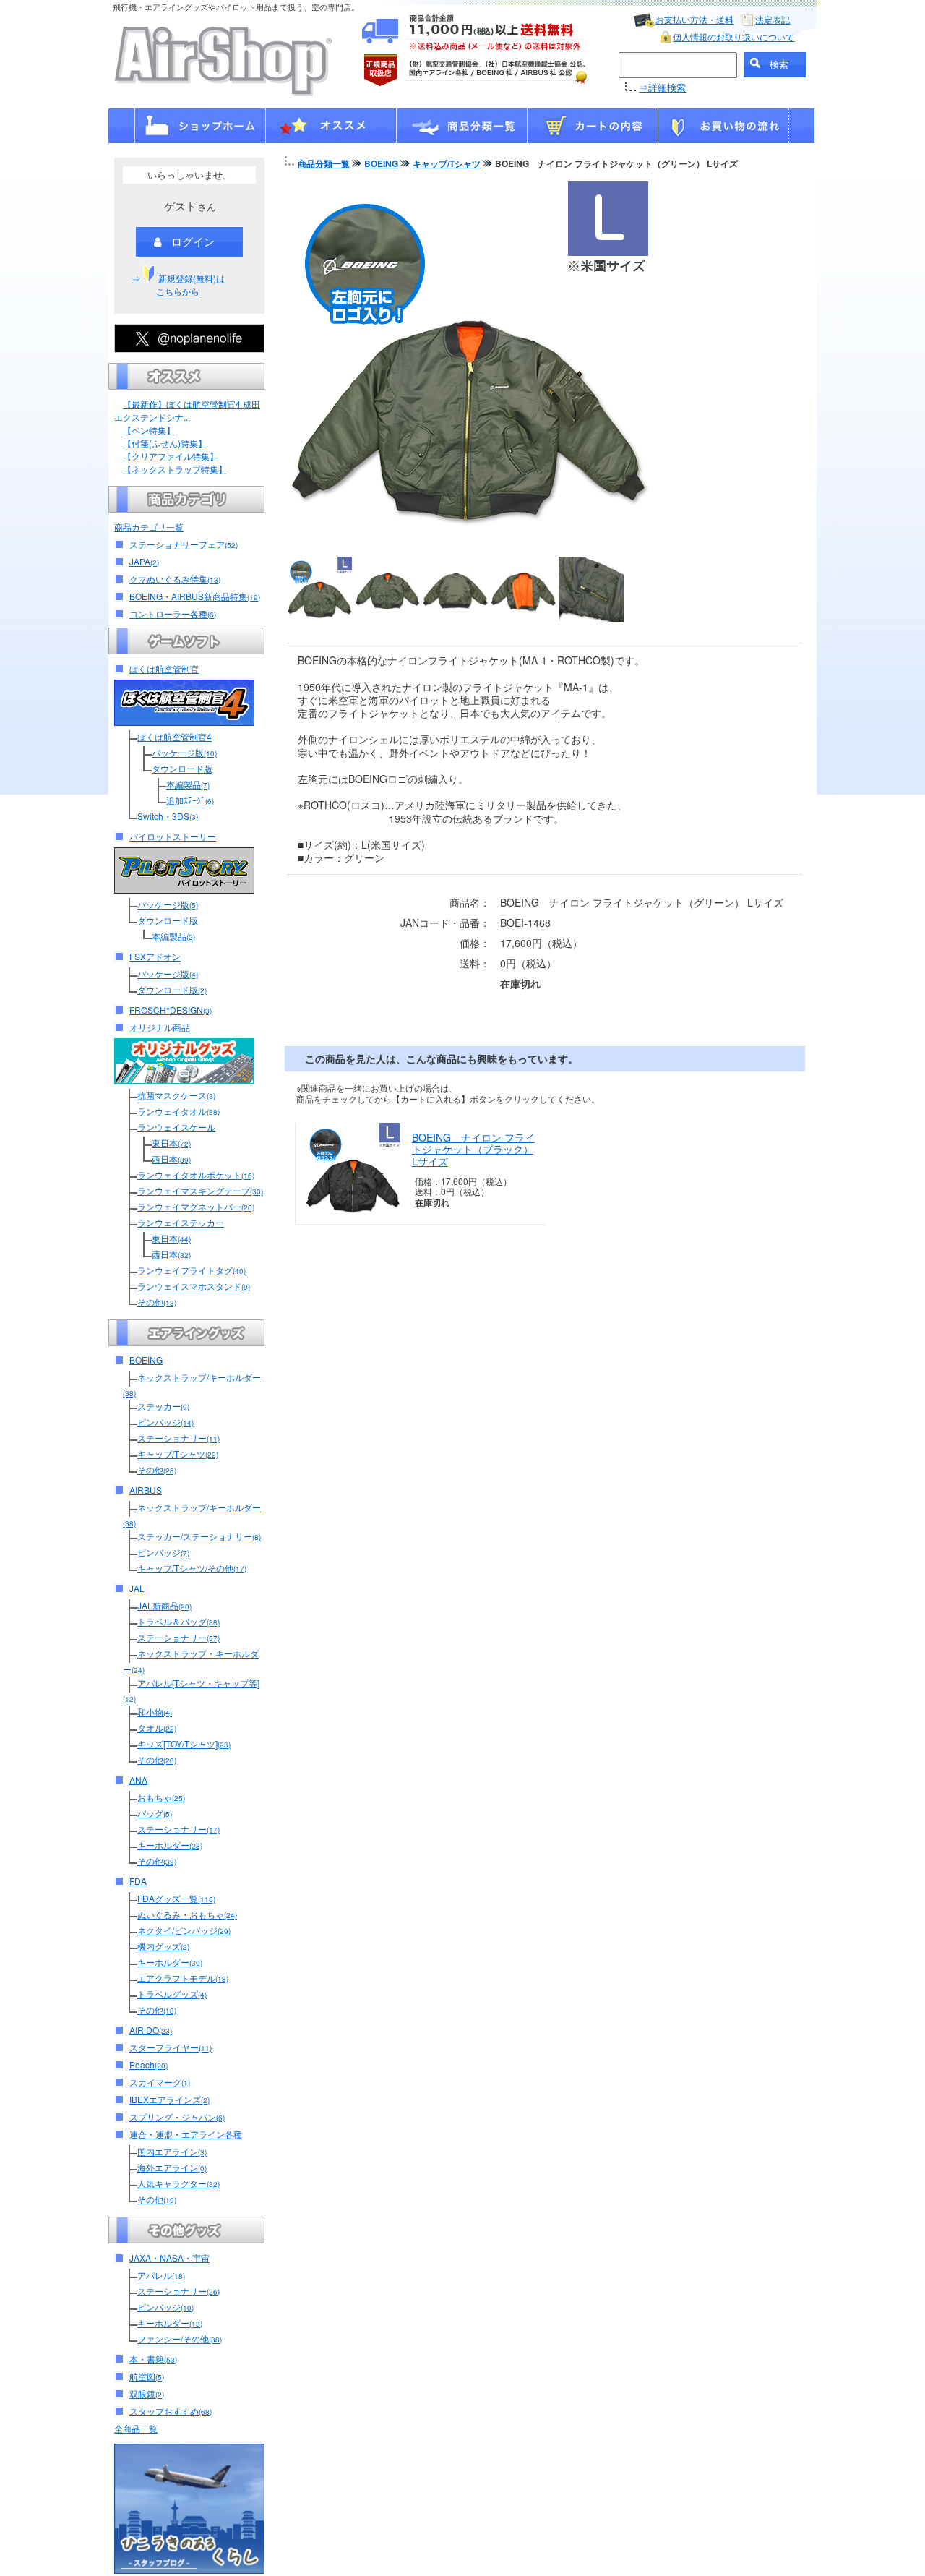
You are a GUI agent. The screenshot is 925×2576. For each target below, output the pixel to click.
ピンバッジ (165, 1422)
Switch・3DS (168, 816)
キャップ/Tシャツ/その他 (192, 1568)
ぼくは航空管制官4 (175, 736)
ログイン (193, 241)
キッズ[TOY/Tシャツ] (184, 1743)
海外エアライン (172, 2167)
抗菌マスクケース (176, 1095)
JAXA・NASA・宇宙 (169, 2258)
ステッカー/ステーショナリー (199, 1536)
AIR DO (151, 2030)
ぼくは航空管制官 (164, 668)
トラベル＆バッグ (178, 1621)
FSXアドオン (155, 956)
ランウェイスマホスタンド (194, 1286)
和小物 (155, 1712)
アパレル (161, 2275)
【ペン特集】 (149, 430)
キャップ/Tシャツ (178, 1454)
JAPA (144, 561)
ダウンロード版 (182, 768)
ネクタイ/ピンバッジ (184, 1930)
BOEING (146, 1360)
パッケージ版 (184, 752)
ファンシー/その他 (180, 2338)
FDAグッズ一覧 (176, 1898)
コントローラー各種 (173, 613)
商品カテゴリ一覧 (149, 527)
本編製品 (188, 784)
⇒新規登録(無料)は (178, 284)
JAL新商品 (164, 1605)
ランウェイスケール (176, 1127)
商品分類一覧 (324, 163)
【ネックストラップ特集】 (175, 469)
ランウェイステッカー (181, 1222)
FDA (138, 1881)
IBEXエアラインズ (169, 2099)
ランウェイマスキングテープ (200, 1190)
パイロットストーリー (173, 836)
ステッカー (163, 1406)
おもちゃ (161, 1797)
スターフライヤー (171, 2047)
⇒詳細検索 (662, 87)
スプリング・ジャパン (177, 2117)
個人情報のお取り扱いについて (733, 37)
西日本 (171, 1159)
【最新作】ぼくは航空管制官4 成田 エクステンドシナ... (187, 410)
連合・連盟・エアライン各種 (186, 2134)
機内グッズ (163, 1946)
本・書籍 (153, 2359)
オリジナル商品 (160, 1027)
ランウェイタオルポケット (196, 1174)
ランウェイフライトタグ (192, 1270)
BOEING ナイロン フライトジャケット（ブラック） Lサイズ (473, 1150)
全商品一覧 (136, 2428)
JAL (137, 1588)
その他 (157, 1302)
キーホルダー (170, 1845)
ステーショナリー (178, 1438)
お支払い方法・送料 (694, 19)
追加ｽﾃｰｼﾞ (190, 800)
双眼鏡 (147, 2393)
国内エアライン (172, 2151)
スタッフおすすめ (171, 2411)
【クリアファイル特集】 (171, 456)
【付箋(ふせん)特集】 (165, 443)
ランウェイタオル (178, 1111)
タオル (157, 1728)
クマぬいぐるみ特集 (175, 579)
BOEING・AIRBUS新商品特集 (195, 596)
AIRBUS (146, 1490)
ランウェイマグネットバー (196, 1206)
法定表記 (773, 19)
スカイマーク (160, 2082)
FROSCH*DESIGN (171, 1010)
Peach (149, 2064)
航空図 (147, 2376)
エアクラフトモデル (183, 1978)
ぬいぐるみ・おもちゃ (187, 1914)
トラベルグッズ (172, 1994)
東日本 (171, 1143)
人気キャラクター (178, 2183)
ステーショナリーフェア (184, 544)
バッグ (155, 1813)
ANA (138, 1780)
